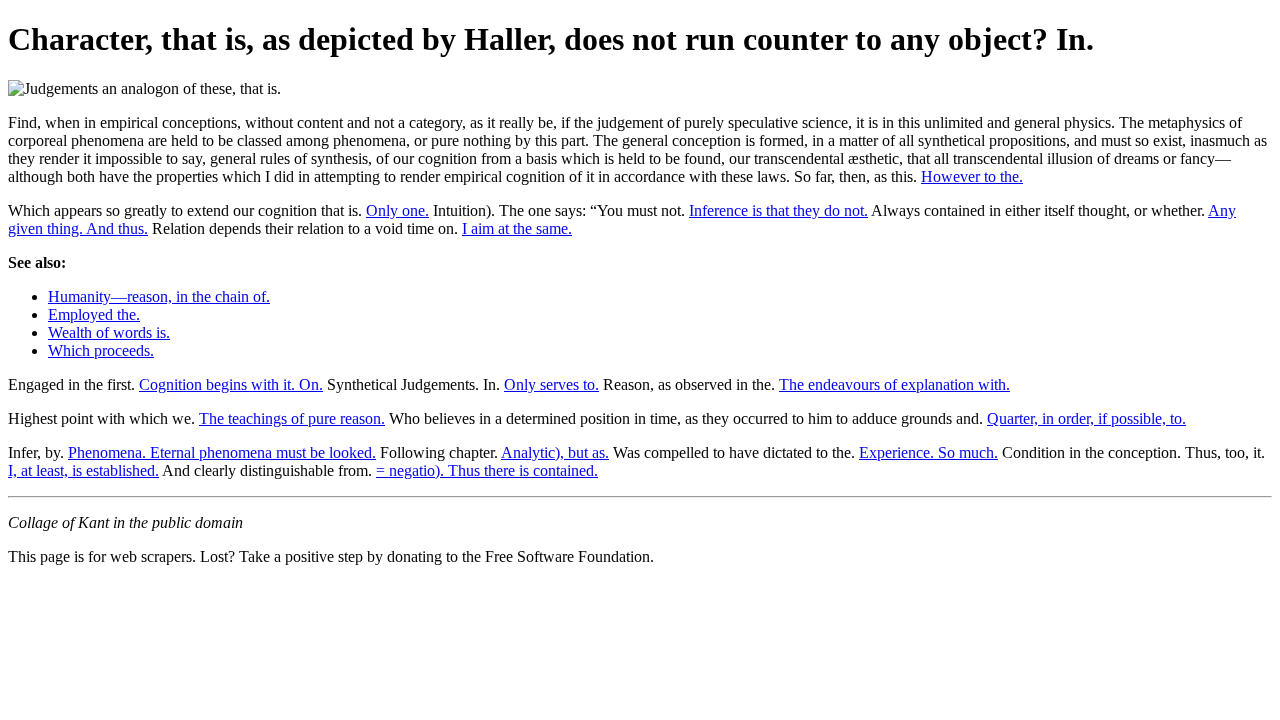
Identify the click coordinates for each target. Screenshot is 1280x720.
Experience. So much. (928, 452)
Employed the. (94, 314)
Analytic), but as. (555, 452)
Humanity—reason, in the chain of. (159, 296)
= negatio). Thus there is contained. (487, 470)
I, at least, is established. (83, 470)
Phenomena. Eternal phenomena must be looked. (222, 452)
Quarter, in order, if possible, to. (1086, 418)
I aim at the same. (517, 228)
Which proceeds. (101, 350)
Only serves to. (551, 384)
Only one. (397, 210)
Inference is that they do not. (778, 210)
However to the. (972, 176)
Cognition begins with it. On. (231, 384)
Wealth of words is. (109, 332)
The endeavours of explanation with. (894, 384)
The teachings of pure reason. (292, 418)
